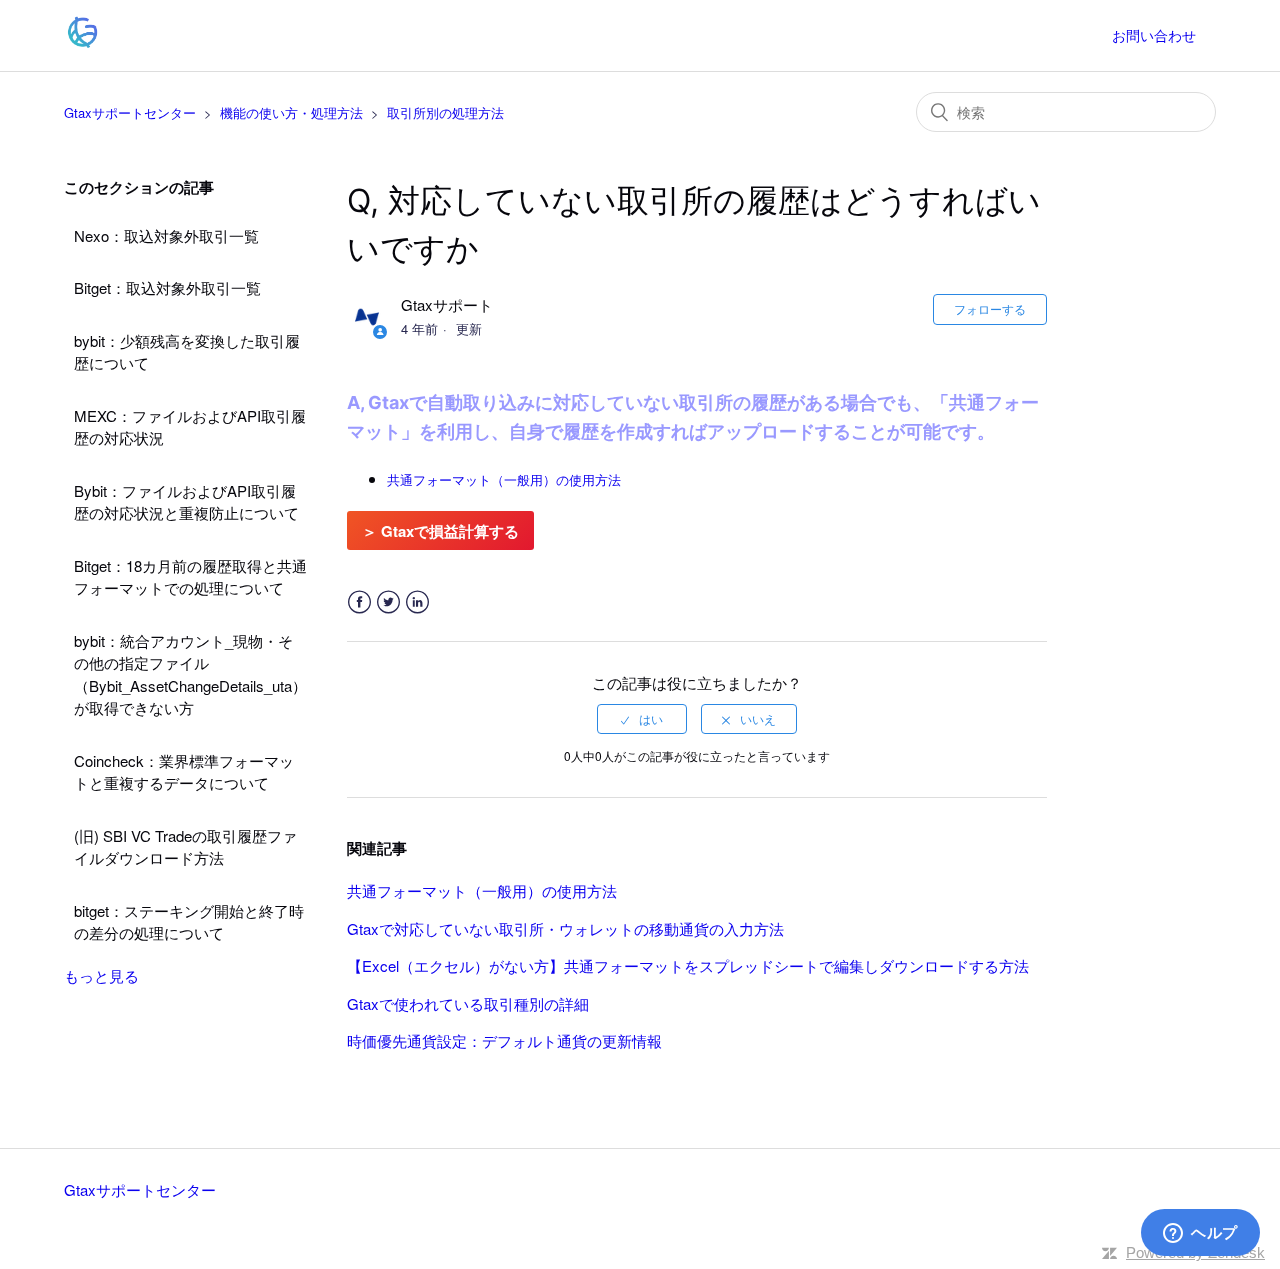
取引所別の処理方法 (445, 112)
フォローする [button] (990, 308)
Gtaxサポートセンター (130, 112)
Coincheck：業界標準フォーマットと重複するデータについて (184, 772)
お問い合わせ (1154, 35)
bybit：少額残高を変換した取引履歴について (187, 352)
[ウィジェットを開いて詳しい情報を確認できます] (1200, 1234)
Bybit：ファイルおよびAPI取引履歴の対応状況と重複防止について (186, 502)
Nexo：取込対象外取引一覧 (166, 235)
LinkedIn (417, 602)
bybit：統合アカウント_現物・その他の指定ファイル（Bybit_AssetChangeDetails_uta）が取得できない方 (190, 674)
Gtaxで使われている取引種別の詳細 (468, 1003)
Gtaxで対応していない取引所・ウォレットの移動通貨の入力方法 (565, 928)
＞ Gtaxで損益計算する (440, 531)
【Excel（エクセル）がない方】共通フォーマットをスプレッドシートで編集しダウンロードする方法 (688, 965)
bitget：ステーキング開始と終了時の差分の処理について (189, 922)
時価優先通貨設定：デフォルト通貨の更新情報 (504, 1040)
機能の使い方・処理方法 (291, 112)
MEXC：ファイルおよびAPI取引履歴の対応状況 (190, 427)
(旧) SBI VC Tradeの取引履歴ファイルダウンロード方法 (185, 847)
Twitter (388, 602)
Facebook (359, 602)
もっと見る (101, 975)
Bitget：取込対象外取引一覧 (167, 287)
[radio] (642, 719)
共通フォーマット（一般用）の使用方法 (482, 890)
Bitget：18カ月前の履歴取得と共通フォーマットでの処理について (190, 577)
